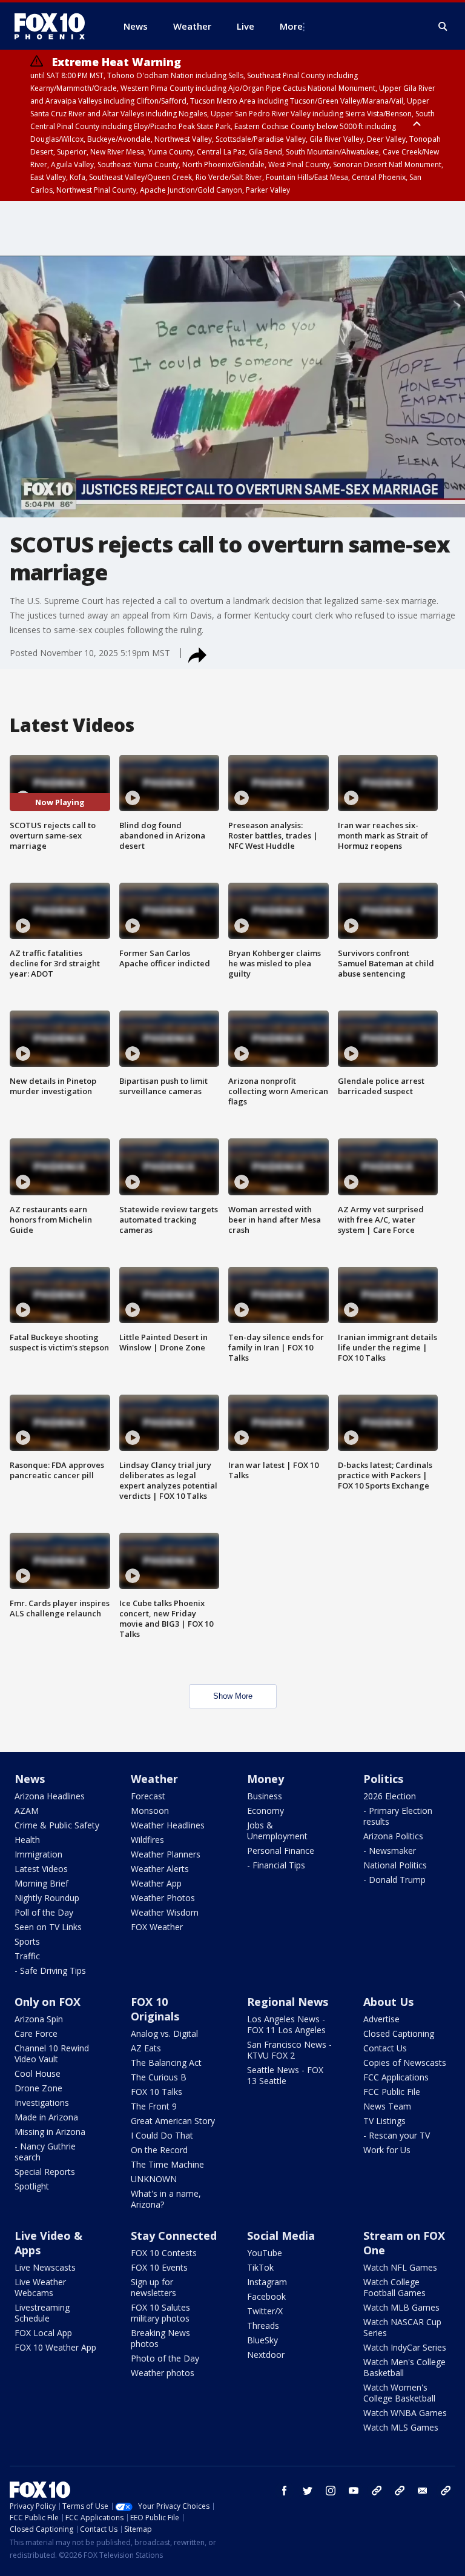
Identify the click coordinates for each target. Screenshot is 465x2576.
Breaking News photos (160, 2338)
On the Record (159, 2150)
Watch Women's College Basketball (399, 2393)
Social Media (281, 2236)
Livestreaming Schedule (42, 2313)
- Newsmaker (390, 1851)
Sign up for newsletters (153, 2287)
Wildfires (147, 1840)
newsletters (446, 2491)
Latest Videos (41, 1869)
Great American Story (173, 2121)
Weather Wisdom (165, 1912)
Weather (154, 1779)
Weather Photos (163, 1898)
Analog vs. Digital (164, 2033)
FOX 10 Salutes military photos (160, 2313)
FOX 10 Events (159, 2267)
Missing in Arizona (50, 2132)
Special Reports (45, 2172)
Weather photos (163, 2373)
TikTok (260, 2267)
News (30, 1779)
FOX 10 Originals (155, 2009)
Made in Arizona (46, 2117)
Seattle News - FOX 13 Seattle (285, 2075)
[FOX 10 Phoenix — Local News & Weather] (54, 26)
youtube (354, 2491)
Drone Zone (38, 2088)
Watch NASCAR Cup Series (402, 2327)
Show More (233, 1696)
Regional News (288, 2002)
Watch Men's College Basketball (404, 2367)
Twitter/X (265, 2311)
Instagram (267, 2282)
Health (27, 1840)
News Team (387, 2106)
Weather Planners (166, 1854)
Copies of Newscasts (405, 2063)
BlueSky (262, 2340)
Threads (263, 2325)
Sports (27, 1941)
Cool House (38, 2073)
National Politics (395, 1865)
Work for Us (387, 2150)
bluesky (400, 2491)
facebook (285, 2491)
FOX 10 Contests (164, 2253)
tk (377, 2491)
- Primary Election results (398, 1816)
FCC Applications (396, 2077)
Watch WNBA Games (405, 2413)
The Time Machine (167, 2164)
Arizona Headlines (50, 1796)
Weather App (156, 1883)
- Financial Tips (276, 1865)
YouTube (265, 2253)
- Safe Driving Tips (50, 1970)
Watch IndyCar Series (405, 2347)
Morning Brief (41, 1883)
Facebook (266, 2296)
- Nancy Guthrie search (45, 2152)
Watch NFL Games (400, 2267)
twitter (308, 2491)
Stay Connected (174, 2236)
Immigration (38, 1854)
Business (265, 1796)
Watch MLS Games (401, 2427)
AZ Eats (146, 2048)
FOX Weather (157, 1927)
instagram (331, 2491)
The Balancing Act (166, 2063)
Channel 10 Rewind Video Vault (52, 2053)
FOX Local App (43, 2333)
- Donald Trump (394, 1880)
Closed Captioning (399, 2033)
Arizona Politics (393, 1836)
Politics (383, 1779)
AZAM (27, 1811)
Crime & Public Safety (57, 1825)
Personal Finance (281, 1851)
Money (265, 1779)
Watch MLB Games (401, 2307)
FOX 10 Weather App (55, 2347)
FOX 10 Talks (157, 2092)
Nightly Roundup (47, 1898)
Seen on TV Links (48, 1927)
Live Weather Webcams (40, 2287)
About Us (388, 2002)
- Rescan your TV (397, 2135)
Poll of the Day (44, 1912)
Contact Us (385, 2048)
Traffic (27, 1956)
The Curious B (159, 2077)
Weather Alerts (160, 1869)
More (291, 26)
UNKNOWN (154, 2179)
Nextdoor (266, 2355)
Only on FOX (48, 2002)
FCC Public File (392, 2092)
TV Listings (384, 2121)
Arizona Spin (39, 2019)
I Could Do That (162, 2135)
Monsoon (150, 1811)
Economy (265, 1811)
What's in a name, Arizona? (166, 2199)
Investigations (42, 2103)
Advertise (381, 2019)
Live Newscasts (45, 2267)
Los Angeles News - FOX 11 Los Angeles (286, 2024)
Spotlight (32, 2186)
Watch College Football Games (394, 2287)
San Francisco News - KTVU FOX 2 (289, 2050)
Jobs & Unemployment (277, 1831)
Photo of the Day (165, 2358)
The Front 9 (154, 2106)
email (423, 2491)
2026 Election (390, 1796)
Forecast (148, 1796)
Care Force (36, 2033)
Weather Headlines (168, 1825)
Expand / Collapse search (443, 27)
